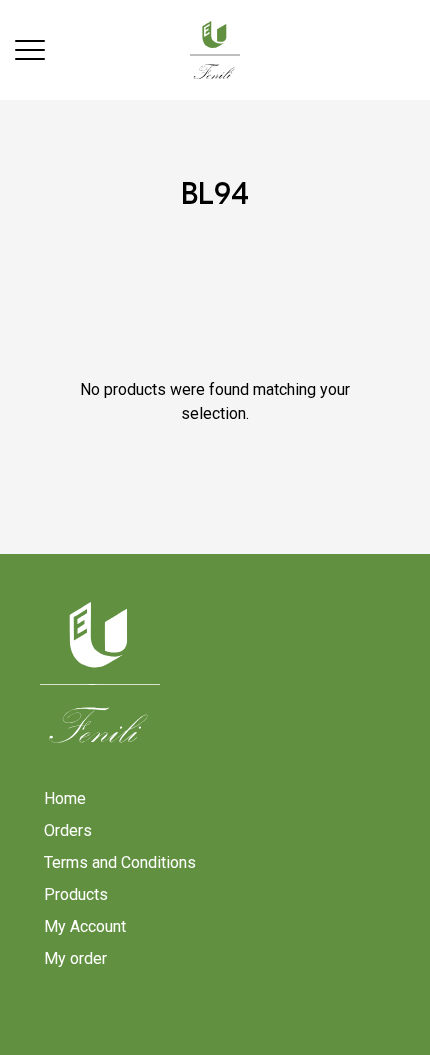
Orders (68, 830)
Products (76, 894)
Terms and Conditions (120, 862)
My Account (85, 926)
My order (75, 958)
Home (65, 798)
